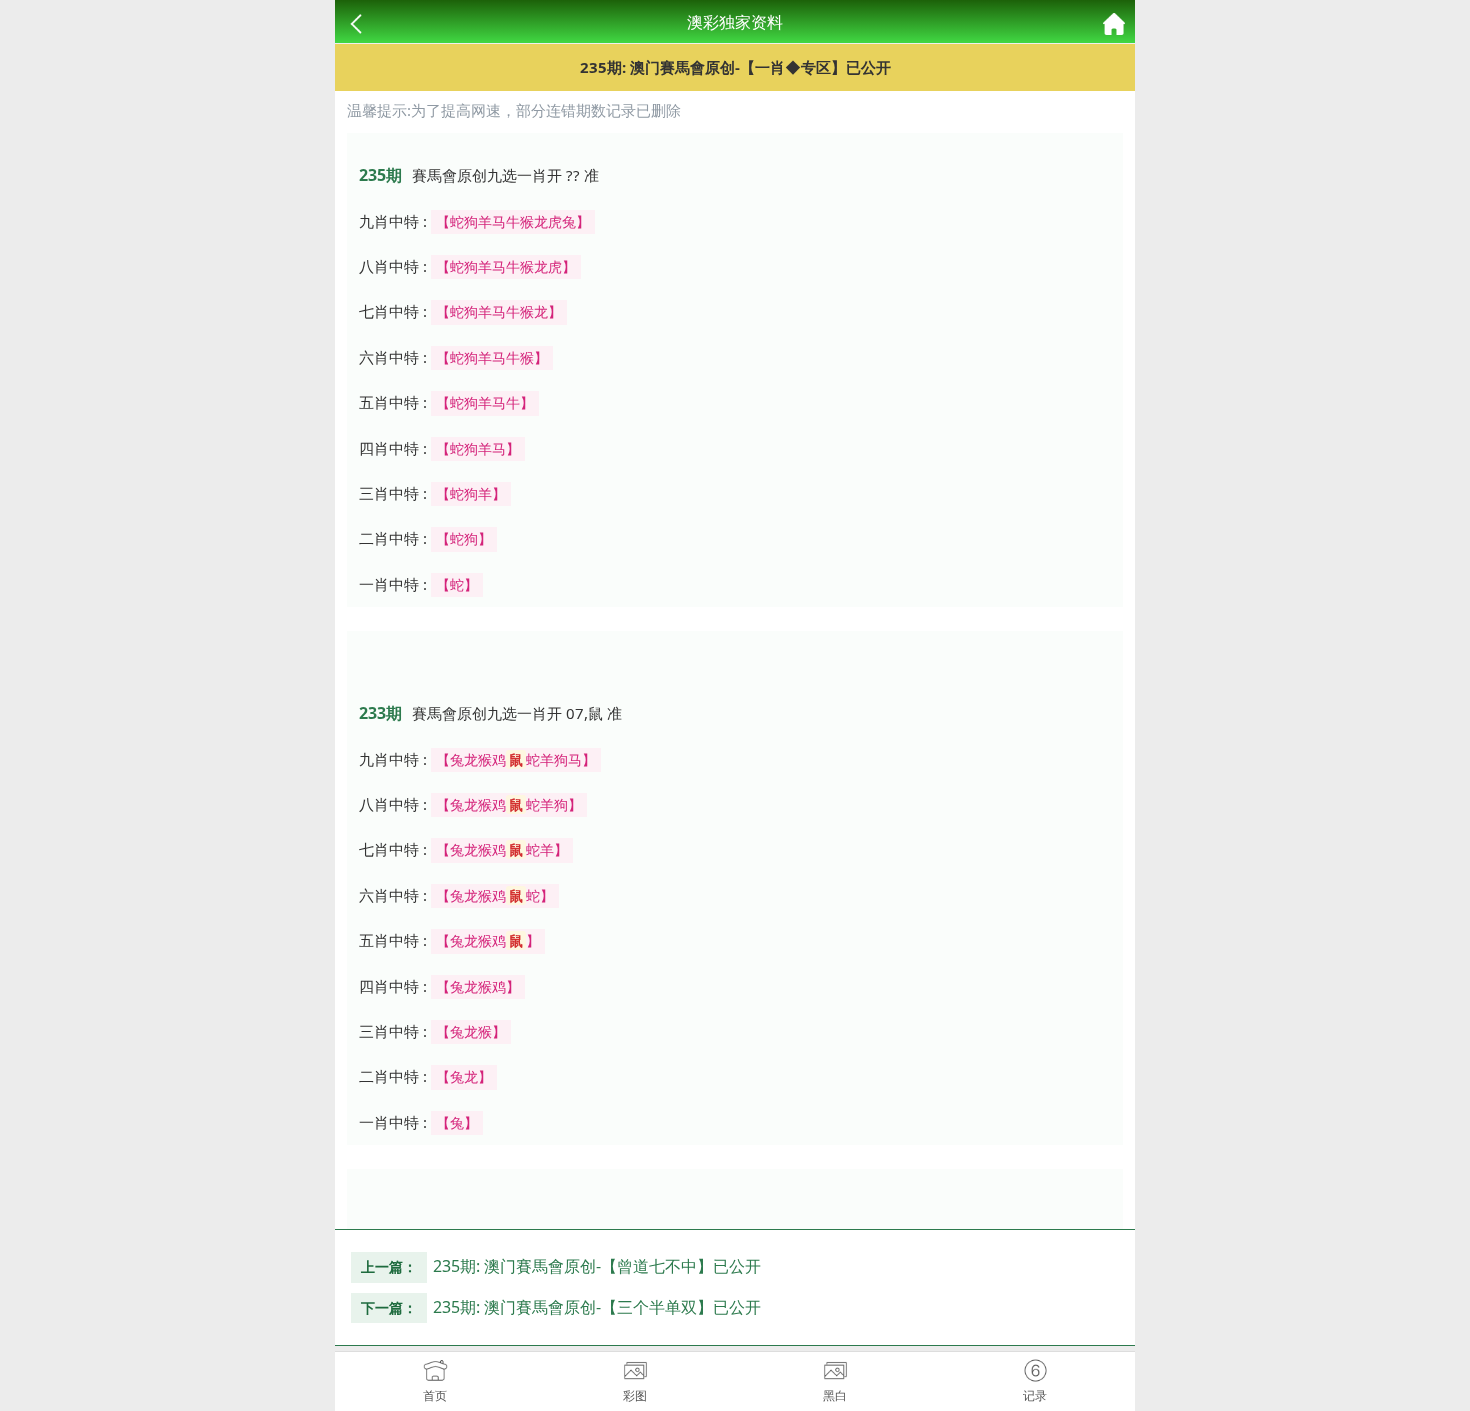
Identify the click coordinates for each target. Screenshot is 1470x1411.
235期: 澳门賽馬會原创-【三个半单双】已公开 (597, 1307)
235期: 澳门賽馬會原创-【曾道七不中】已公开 (597, 1266)
